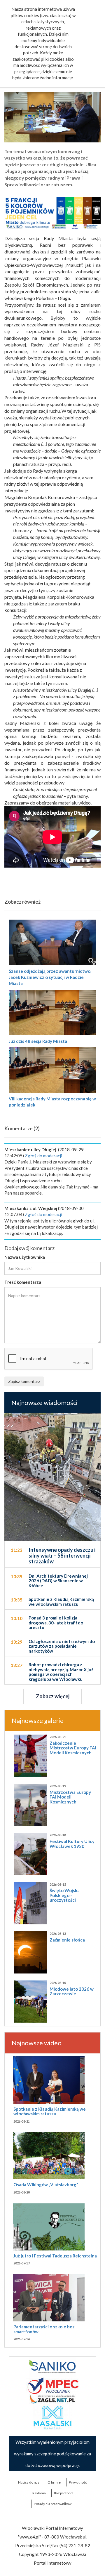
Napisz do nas (29, 2482)
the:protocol (64, 2493)
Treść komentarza (23, 1282)
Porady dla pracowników (53, 2504)
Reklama (39, 2493)
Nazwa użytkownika (25, 1257)
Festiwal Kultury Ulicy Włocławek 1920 (72, 1844)
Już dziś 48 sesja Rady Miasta (38, 1041)
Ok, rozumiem (64, 102)
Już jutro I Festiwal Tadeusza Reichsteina (55, 2256)
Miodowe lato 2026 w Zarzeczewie (72, 1991)
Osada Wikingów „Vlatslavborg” (46, 2184)
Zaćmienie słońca (67, 1940)
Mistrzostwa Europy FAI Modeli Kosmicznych (70, 1797)
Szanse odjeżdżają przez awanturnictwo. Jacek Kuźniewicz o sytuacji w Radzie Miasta (50, 977)
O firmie (54, 2482)
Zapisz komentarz (24, 1381)
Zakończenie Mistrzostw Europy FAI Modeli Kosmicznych (73, 1748)
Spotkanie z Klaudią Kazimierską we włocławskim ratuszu (50, 2111)
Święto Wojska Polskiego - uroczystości (65, 1895)
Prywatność (78, 2482)
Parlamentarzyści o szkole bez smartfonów (44, 2329)
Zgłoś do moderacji (43, 1156)
